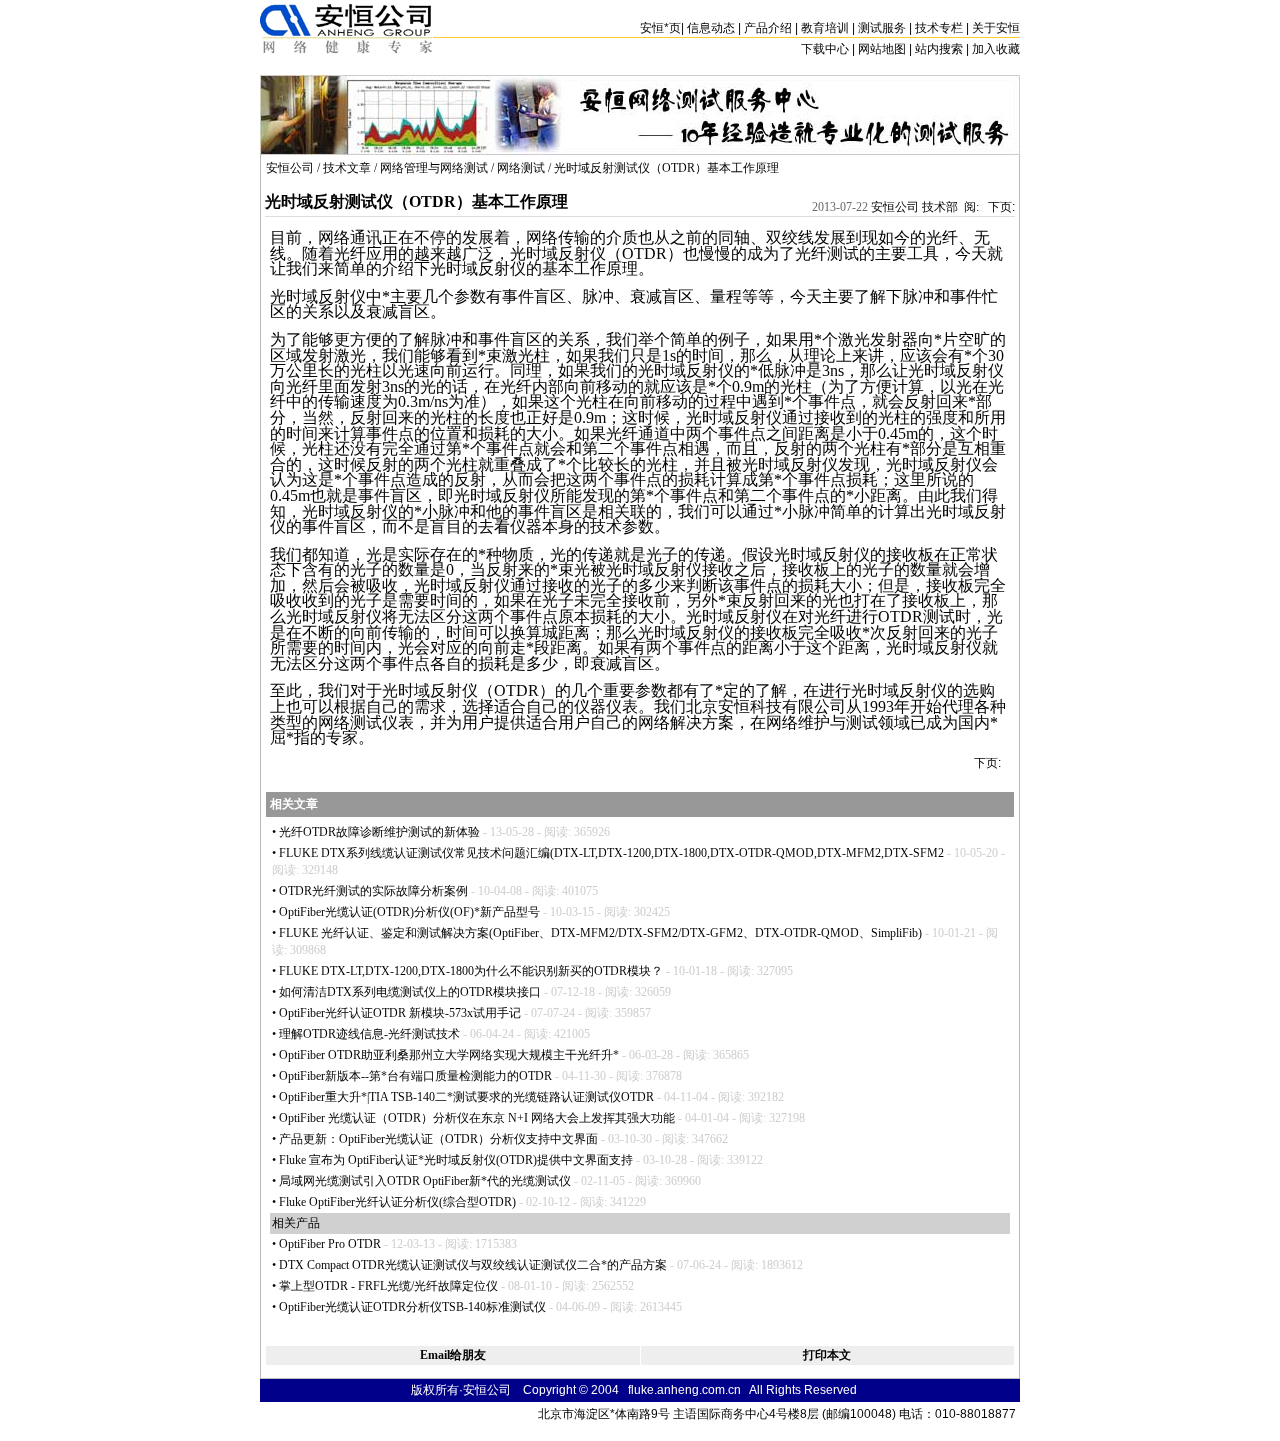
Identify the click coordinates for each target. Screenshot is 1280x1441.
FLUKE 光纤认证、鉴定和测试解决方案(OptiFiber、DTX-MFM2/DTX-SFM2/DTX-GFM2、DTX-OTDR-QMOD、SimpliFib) (600, 933)
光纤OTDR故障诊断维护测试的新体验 (379, 832)
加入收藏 (996, 49)
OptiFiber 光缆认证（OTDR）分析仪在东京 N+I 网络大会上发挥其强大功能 (477, 1118)
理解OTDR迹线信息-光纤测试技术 (369, 1034)
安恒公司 (290, 168)
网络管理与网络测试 (434, 168)
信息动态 (711, 28)
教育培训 (825, 28)
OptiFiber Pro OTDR (330, 1244)
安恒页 (660, 28)
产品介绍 (768, 28)
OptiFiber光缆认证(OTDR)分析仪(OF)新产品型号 (409, 912)
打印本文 (827, 1355)
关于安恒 (996, 28)
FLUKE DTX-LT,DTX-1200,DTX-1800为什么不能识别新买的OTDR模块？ (471, 971)
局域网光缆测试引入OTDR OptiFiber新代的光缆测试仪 (425, 1181)
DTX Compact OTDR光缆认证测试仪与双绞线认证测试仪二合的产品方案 (473, 1265)
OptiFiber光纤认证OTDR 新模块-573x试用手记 (400, 1013)
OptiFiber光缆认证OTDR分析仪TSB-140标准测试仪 (412, 1307)
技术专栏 (939, 28)
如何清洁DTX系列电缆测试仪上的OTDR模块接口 (410, 992)
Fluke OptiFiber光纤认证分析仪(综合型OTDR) (397, 1202)
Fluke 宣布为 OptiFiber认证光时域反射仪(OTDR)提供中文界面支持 (456, 1160)
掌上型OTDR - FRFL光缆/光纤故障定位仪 (388, 1286)
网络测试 (521, 168)
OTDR (644, 253)
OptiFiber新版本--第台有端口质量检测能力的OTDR (415, 1076)
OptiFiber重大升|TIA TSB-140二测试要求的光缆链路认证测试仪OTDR (466, 1097)
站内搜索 (939, 49)
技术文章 (347, 168)
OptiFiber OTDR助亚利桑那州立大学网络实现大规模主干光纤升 (449, 1055)
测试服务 (882, 28)
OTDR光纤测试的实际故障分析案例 (373, 891)
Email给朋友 (453, 1355)
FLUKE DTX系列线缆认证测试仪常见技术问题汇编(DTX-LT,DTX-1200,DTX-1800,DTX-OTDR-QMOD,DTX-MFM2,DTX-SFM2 (611, 853)
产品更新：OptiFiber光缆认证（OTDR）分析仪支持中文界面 (438, 1139)
